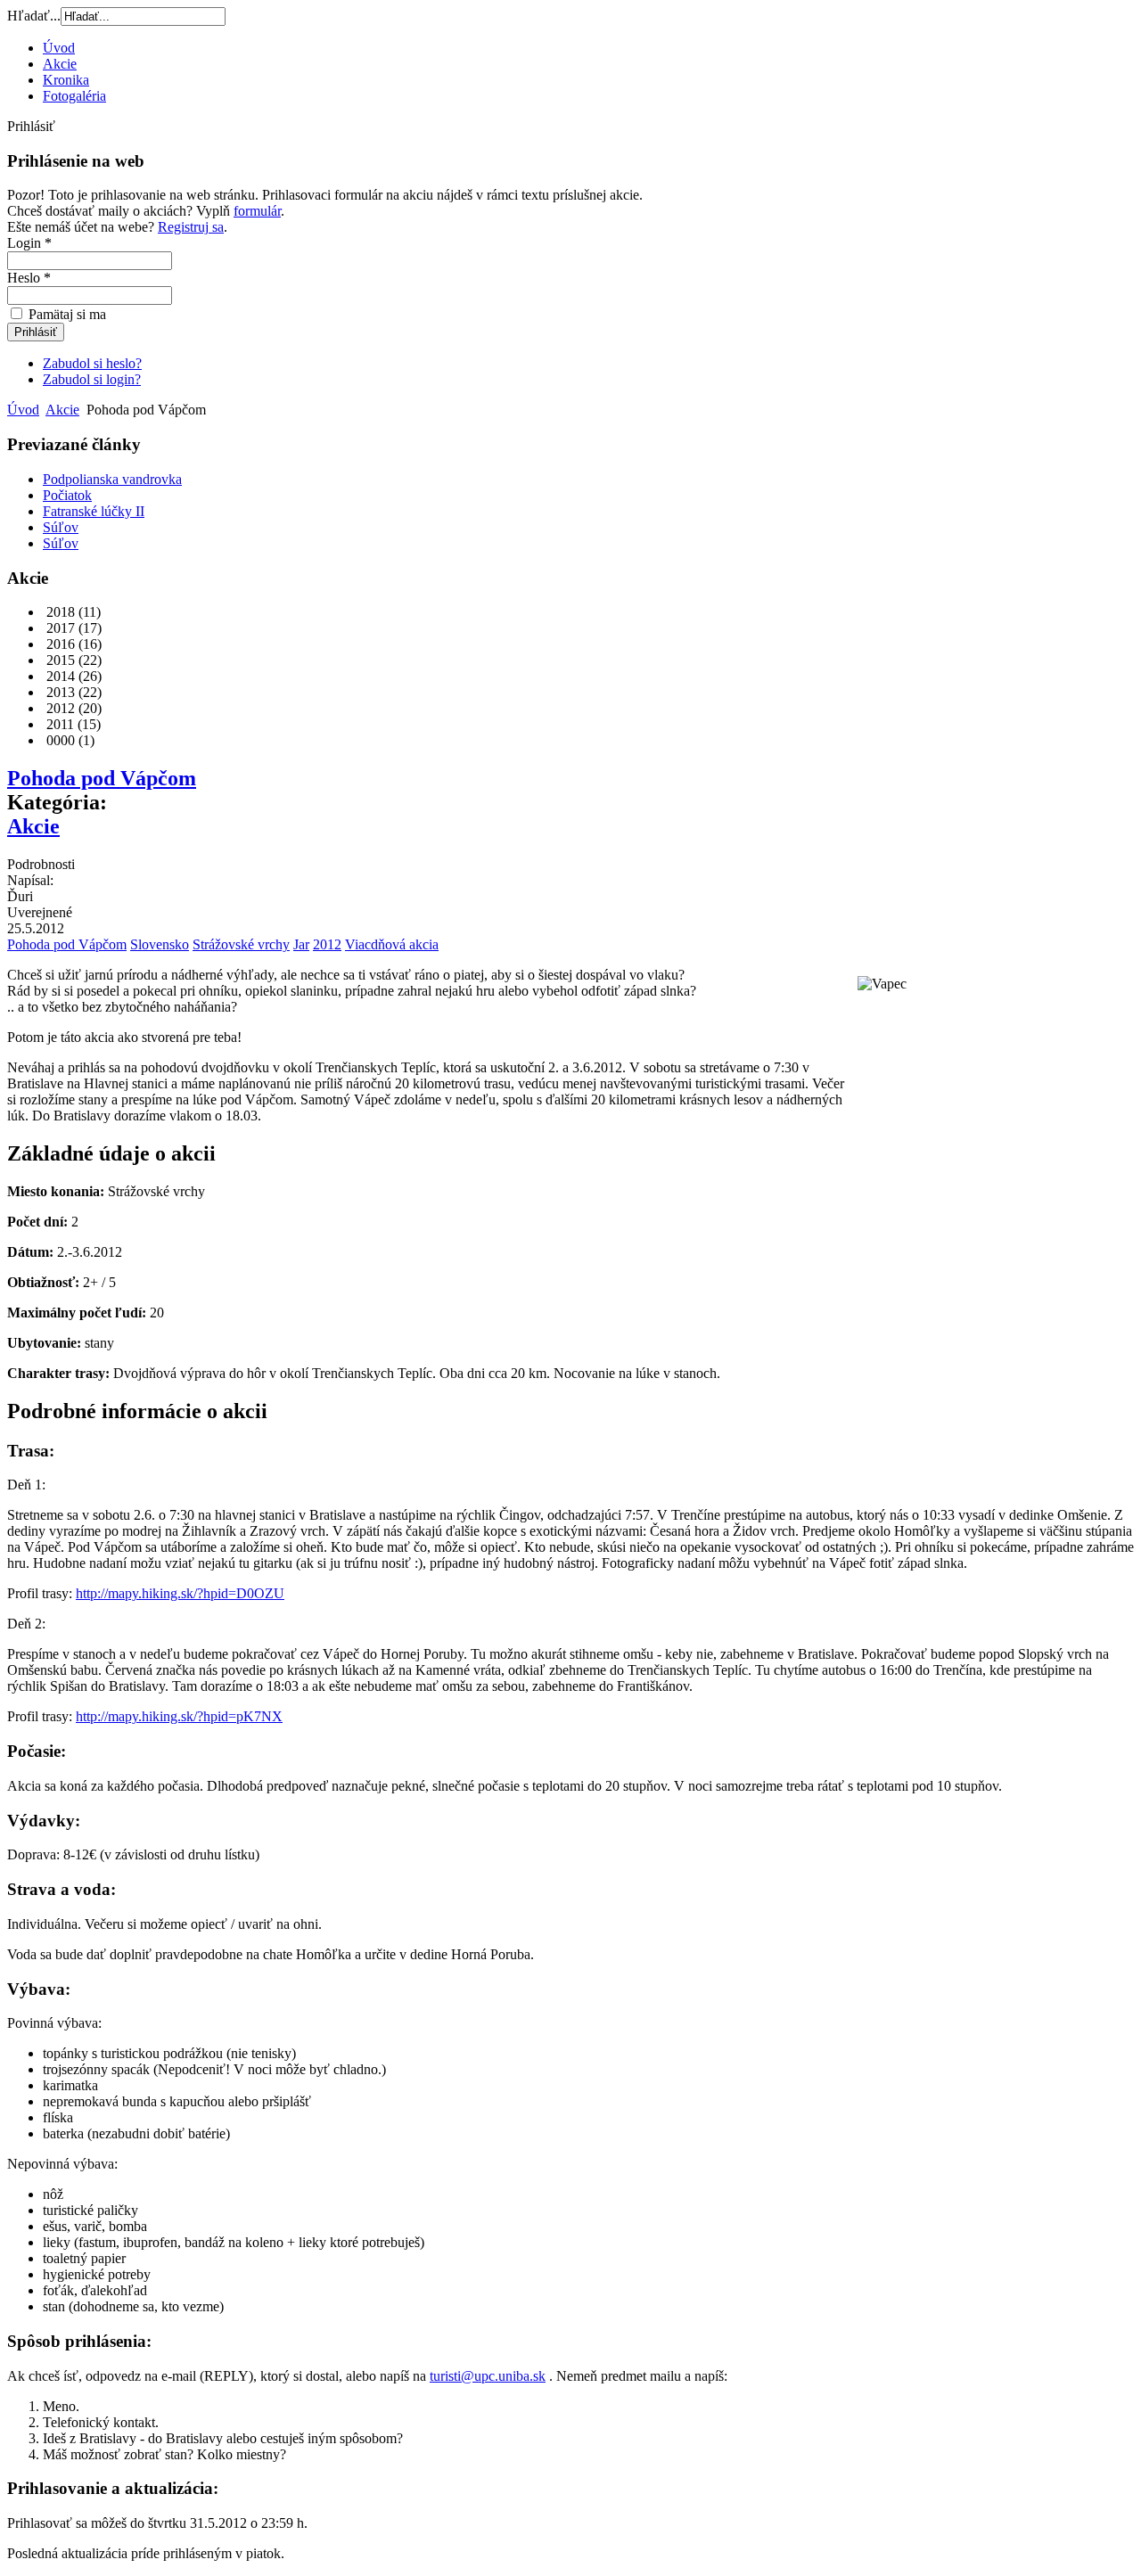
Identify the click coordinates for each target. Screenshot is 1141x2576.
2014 (59, 676)
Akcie (60, 64)
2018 (59, 612)
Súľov (61, 527)
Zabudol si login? (92, 379)
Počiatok (67, 495)
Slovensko (160, 944)
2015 (59, 660)
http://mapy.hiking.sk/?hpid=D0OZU (180, 1593)
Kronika (66, 80)
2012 (59, 708)
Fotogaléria (74, 96)
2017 (59, 628)
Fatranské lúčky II (94, 511)
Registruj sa (191, 227)
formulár (257, 211)
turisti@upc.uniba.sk (488, 2376)
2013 (59, 692)
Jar (301, 944)
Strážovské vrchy (241, 944)
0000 (59, 740)
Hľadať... (34, 16)
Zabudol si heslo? (92, 363)
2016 (59, 644)
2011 (58, 724)
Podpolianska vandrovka (112, 479)
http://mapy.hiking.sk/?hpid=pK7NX (179, 1716)
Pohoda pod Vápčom (102, 778)
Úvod (59, 48)
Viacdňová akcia (392, 944)
